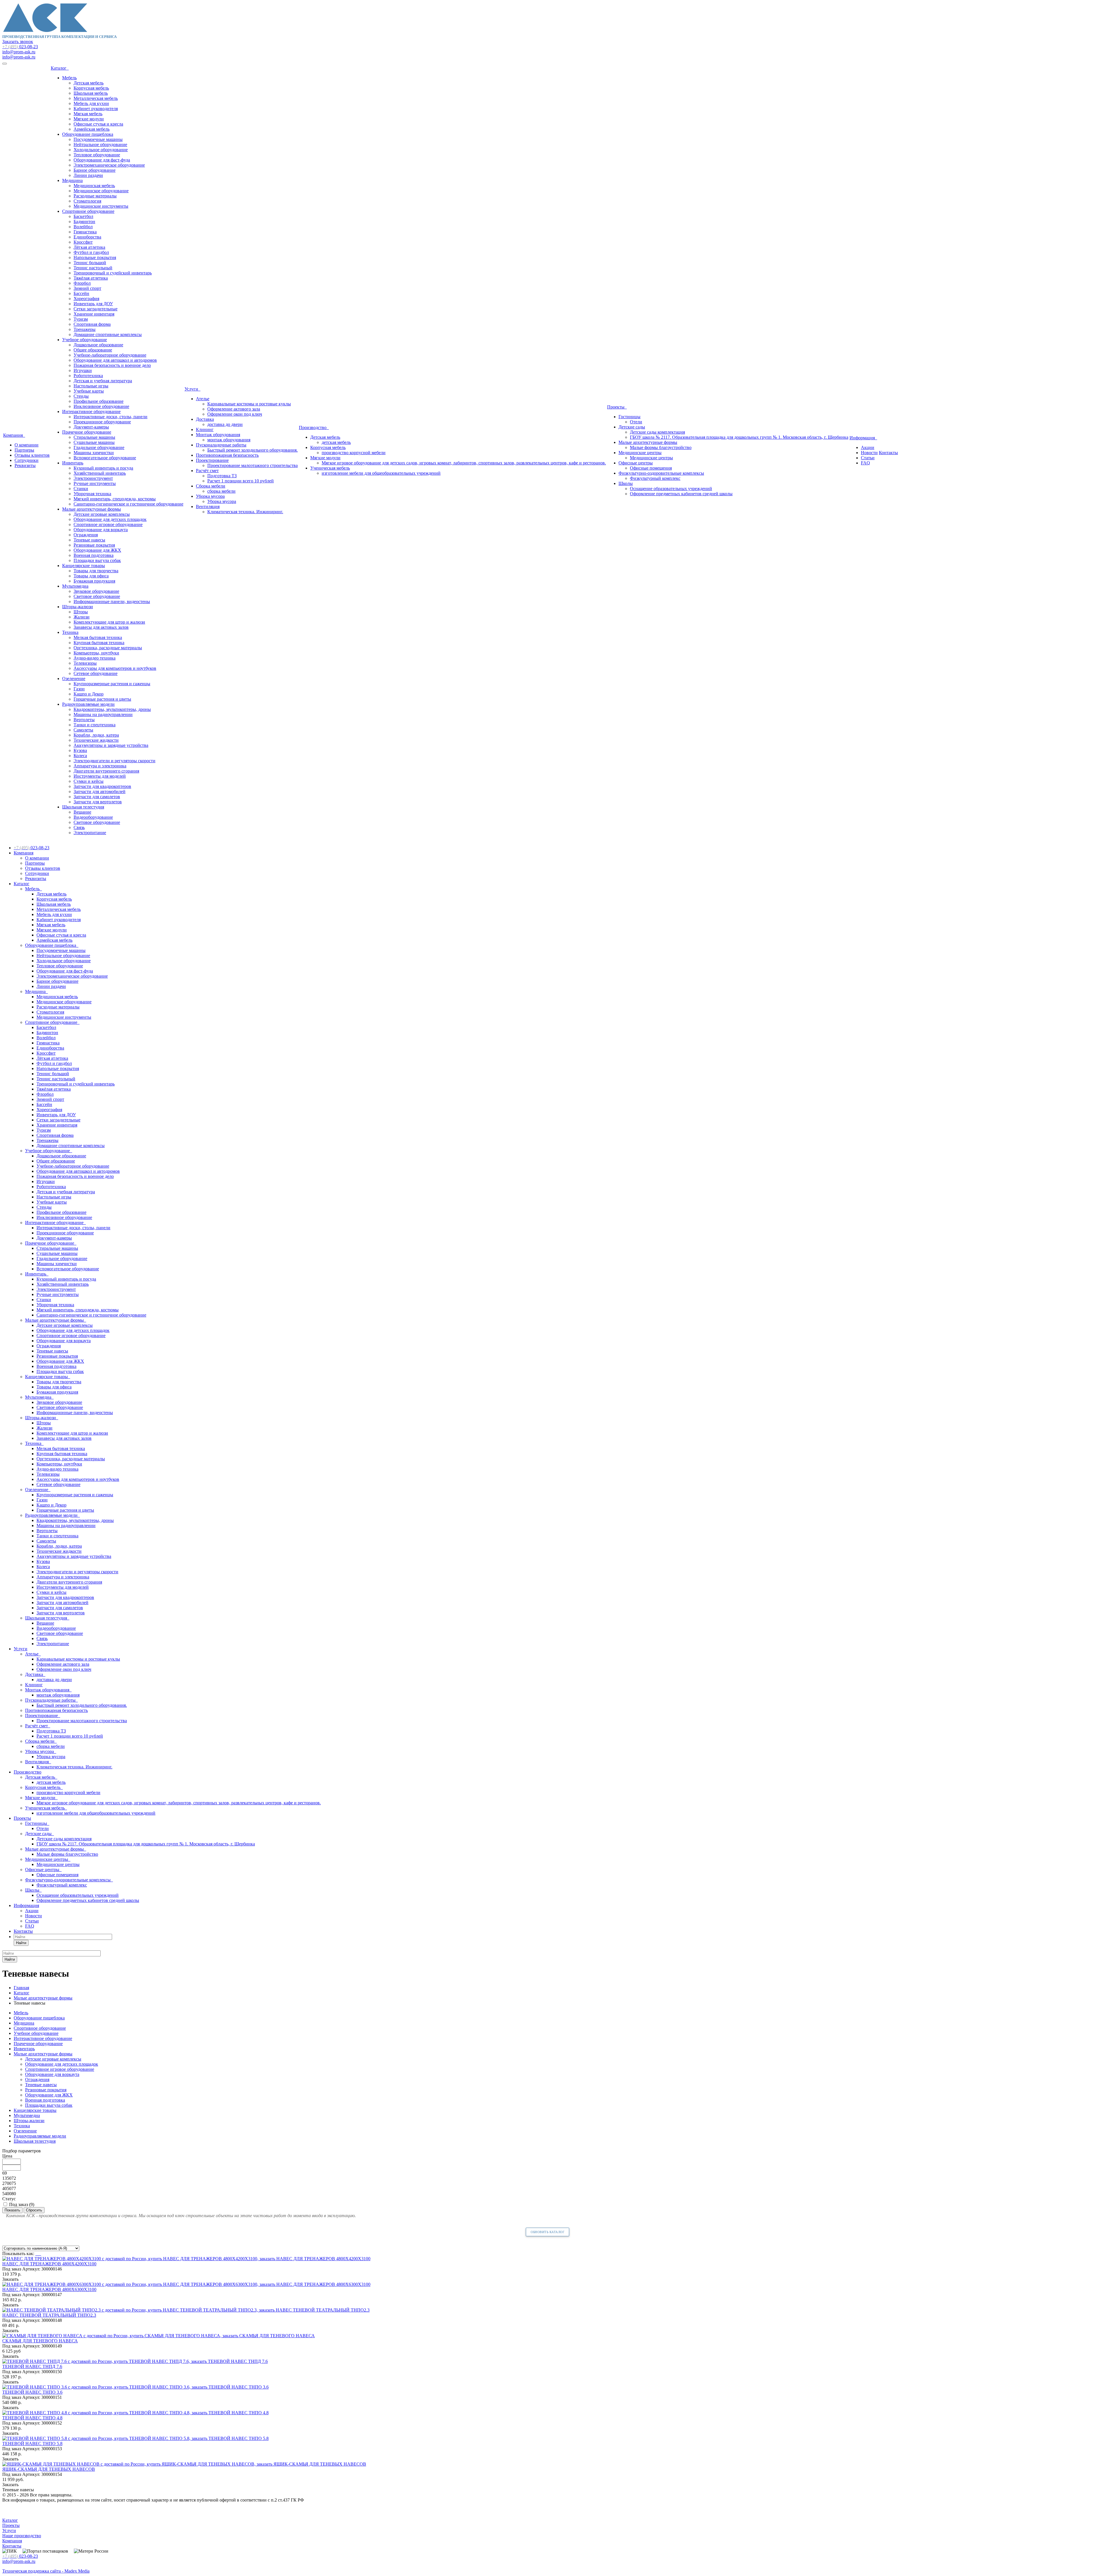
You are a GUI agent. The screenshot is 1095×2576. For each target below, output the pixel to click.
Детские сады (632, 427)
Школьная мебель (91, 93)
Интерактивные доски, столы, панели (110, 417)
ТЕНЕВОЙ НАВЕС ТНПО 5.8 (32, 2443)
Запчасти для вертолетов (98, 802)
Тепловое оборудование (97, 155)
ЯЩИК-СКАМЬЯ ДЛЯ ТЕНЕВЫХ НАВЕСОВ (49, 2469)
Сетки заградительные (96, 309)
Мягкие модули (89, 119)
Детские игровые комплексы (102, 514)
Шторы (81, 612)
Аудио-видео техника (95, 658)
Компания (14, 435)
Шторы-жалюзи (78, 607)
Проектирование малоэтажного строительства (253, 465)
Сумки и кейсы (89, 781)
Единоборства (87, 237)
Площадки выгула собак (97, 560)
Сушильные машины (94, 442)
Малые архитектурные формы (92, 509)
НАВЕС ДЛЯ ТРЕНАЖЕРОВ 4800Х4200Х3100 (49, 2264)
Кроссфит (83, 242)
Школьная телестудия (83, 807)
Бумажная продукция (94, 581)
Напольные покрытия (95, 257)
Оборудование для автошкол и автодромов (115, 360)
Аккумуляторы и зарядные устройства (111, 745)
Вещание (82, 812)
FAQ (865, 463)
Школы (626, 483)
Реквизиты (25, 465)
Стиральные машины (94, 437)
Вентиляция (208, 506)
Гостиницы (629, 417)
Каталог (60, 68)
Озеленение (74, 679)
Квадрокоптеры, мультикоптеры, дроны (112, 709)
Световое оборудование (97, 596)
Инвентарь (73, 463)
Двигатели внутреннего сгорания (106, 771)
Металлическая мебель (96, 98)
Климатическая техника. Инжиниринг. (245, 512)
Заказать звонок (18, 42)
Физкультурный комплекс (655, 478)
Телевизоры (85, 663)
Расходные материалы (95, 196)
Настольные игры (91, 386)
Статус (9, 2199)
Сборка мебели (211, 486)
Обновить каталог (547, 2232)
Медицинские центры (640, 453)
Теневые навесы (89, 540)
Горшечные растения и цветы (102, 699)
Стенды (81, 396)
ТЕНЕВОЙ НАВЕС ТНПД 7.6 (32, 2366)
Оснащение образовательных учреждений (671, 489)
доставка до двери (225, 424)
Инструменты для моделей (100, 776)
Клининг (205, 429)
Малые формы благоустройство (661, 447)
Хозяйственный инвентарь (100, 473)
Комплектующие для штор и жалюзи (109, 622)
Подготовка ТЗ (222, 476)
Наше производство (22, 2536)
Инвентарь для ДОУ (93, 304)
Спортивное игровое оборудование (108, 524)
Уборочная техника (92, 494)
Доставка (205, 419)
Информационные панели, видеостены (112, 601)
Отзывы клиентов (32, 455)
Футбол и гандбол (91, 252)
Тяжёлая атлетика (91, 278)
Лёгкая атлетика (89, 247)
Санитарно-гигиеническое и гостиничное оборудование (128, 504)
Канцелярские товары (84, 566)
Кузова (80, 750)
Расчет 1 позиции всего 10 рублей (241, 481)
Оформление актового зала (234, 409)
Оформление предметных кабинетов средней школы (681, 494)
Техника (70, 632)
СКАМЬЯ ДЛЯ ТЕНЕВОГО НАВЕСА (40, 2341)
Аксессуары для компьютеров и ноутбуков (115, 668)
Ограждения (86, 535)
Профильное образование (99, 401)
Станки (81, 489)
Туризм (81, 319)
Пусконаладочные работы (221, 445)
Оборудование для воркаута (101, 530)
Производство (314, 427)
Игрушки (83, 370)
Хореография (86, 299)
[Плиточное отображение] (36, 2254)
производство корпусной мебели (354, 453)
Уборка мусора (210, 496)
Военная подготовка (94, 555)
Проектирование (212, 460)
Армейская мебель (92, 129)
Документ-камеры (91, 427)
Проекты (617, 407)
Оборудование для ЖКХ (97, 550)
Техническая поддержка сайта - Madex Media (46, 2571)
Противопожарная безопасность (227, 455)
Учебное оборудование (85, 340)
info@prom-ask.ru (19, 52)
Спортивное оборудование (88, 211)
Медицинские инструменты (101, 206)
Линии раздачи (88, 175)
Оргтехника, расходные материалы (108, 648)
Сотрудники (27, 460)
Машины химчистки (94, 453)
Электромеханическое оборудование (109, 165)
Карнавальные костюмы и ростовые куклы (249, 404)
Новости (869, 453)
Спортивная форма (92, 324)
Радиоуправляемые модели (88, 704)
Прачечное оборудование (87, 432)
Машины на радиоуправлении (103, 714)
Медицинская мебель (94, 186)
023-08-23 (20, 47)
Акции (868, 447)
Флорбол (82, 283)
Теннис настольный (93, 268)
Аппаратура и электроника (100, 766)
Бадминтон (84, 222)
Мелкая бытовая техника (98, 637)
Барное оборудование (95, 170)
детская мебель (336, 442)
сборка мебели (221, 491)
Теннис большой (90, 263)
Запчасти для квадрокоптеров (102, 786)
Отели (636, 422)
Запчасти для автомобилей (100, 791)
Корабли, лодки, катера (96, 735)
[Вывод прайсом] (40, 2254)
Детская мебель (89, 83)
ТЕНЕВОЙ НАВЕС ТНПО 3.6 (32, 2392)
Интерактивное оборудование (91, 412)
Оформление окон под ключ (235, 414)
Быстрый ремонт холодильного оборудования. (253, 450)
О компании (27, 445)
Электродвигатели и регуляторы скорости (114, 761)
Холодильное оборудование (101, 150)
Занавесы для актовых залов (101, 627)
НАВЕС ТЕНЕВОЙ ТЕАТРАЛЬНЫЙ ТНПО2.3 (49, 2315)
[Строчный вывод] (39, 2254)
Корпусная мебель (91, 88)
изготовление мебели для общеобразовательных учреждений (381, 473)
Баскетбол (83, 216)
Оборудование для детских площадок (110, 519)
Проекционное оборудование (102, 422)
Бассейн (81, 293)
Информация (863, 438)
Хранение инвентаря (94, 314)
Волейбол (83, 227)
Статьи (868, 458)
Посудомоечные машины (98, 139)
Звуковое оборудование (96, 591)
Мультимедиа (75, 586)
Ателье (203, 399)
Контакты (888, 453)
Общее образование (93, 350)
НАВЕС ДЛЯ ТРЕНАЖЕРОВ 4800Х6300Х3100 (49, 2289)
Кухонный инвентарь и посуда (103, 468)
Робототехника (88, 376)
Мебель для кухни (91, 103)
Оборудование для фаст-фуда (102, 160)
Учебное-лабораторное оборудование (110, 355)
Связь (79, 827)
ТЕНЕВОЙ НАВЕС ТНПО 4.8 (32, 2418)
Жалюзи (82, 617)
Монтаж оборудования (218, 435)
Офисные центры (636, 463)
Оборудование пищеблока (88, 134)
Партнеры (24, 450)
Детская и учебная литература (103, 381)
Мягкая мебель (88, 114)
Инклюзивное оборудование (101, 406)
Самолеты (83, 730)
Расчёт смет (207, 471)
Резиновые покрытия (94, 545)
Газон (79, 689)
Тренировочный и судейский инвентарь (113, 273)
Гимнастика (85, 232)
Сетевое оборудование (96, 673)
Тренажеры (85, 329)
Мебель (69, 78)
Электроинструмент (93, 478)
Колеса (80, 756)
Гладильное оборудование (99, 447)
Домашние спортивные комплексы (108, 334)
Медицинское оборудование (101, 191)
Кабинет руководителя (96, 109)
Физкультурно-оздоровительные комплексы (661, 473)
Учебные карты (89, 391)
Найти (21, 1943)
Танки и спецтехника (95, 725)
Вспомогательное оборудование (105, 458)
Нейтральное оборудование (100, 144)
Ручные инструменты (95, 483)
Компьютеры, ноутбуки (96, 653)
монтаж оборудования (229, 440)
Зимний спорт (87, 288)
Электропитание (90, 833)
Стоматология (87, 201)
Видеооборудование (93, 817)
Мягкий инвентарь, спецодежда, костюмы (115, 499)
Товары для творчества (96, 571)
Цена (7, 2156)
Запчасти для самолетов (97, 797)
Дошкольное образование (98, 345)
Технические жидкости (96, 740)
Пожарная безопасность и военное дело (112, 365)
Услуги (192, 389)
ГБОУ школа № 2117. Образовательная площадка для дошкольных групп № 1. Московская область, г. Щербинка (739, 437)
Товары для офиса (91, 576)
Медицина (72, 180)
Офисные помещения (651, 468)
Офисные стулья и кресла (98, 124)
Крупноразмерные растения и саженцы (112, 684)
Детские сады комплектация (657, 432)
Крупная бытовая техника (99, 643)
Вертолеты (84, 720)
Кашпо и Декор (89, 694)
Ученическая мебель (330, 468)
